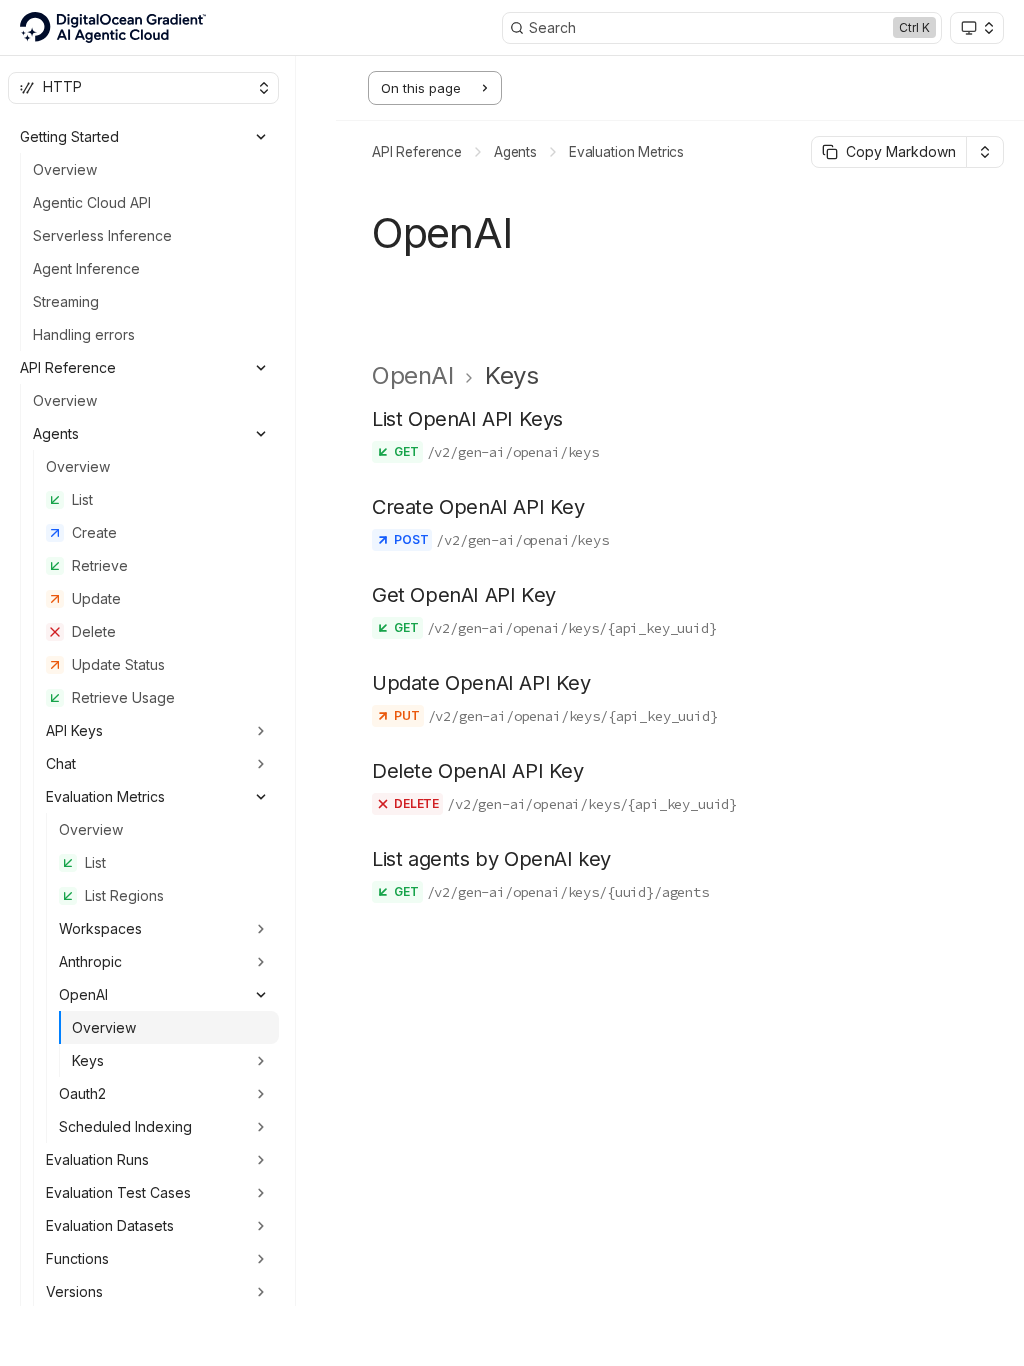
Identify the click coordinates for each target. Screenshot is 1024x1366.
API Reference (417, 152)
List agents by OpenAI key (491, 859)
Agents (515, 152)
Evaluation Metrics (626, 152)
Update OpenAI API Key (481, 683)
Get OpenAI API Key (464, 595)
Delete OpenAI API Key (478, 771)
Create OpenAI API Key (478, 507)
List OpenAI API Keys (467, 419)
